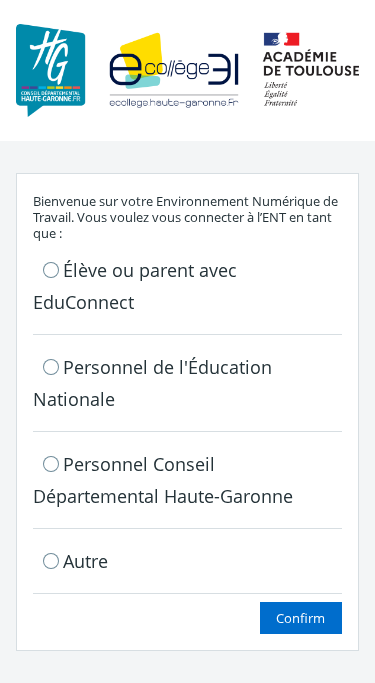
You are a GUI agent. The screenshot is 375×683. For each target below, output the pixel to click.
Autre (85, 561)
